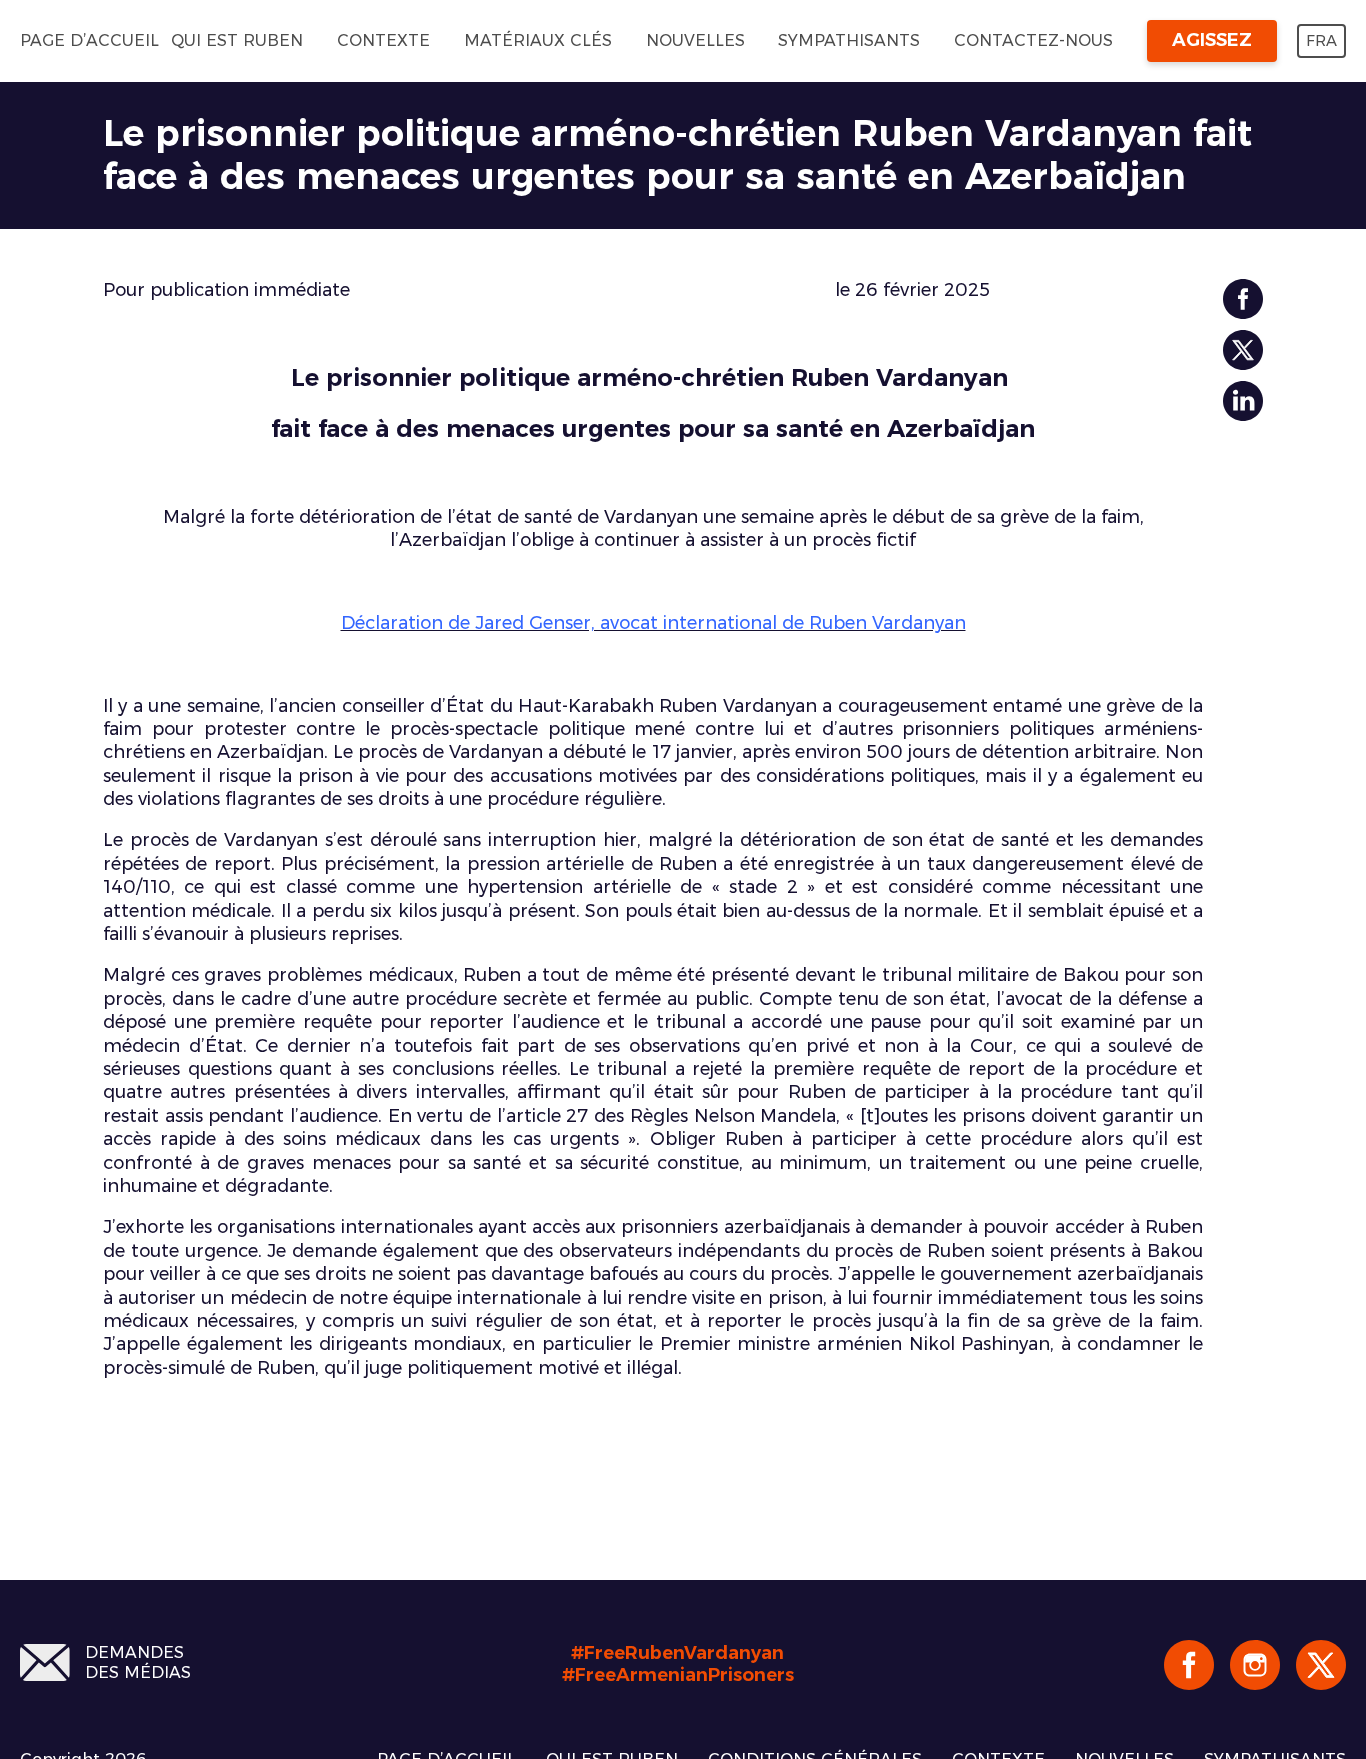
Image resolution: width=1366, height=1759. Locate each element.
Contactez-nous (1033, 40)
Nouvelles (695, 40)
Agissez (1212, 40)
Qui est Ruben (237, 40)
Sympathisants (849, 40)
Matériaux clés (538, 40)
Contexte (383, 40)
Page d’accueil (89, 40)
